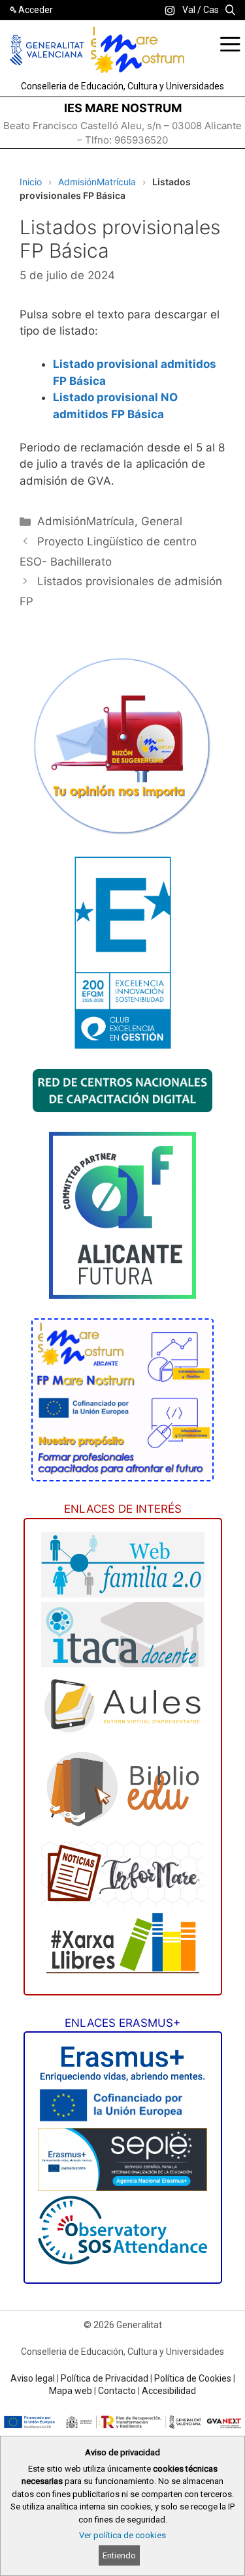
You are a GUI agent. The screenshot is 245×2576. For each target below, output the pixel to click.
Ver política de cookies (122, 2535)
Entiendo (119, 2555)
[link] (170, 10)
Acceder (36, 10)
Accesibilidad (169, 2391)
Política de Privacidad (105, 2378)
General (162, 521)
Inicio (31, 182)
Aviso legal (33, 2378)
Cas (211, 10)
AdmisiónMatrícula (97, 182)
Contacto (117, 2391)
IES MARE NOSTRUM (123, 108)
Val (189, 10)
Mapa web (71, 2391)
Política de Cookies (193, 2378)
